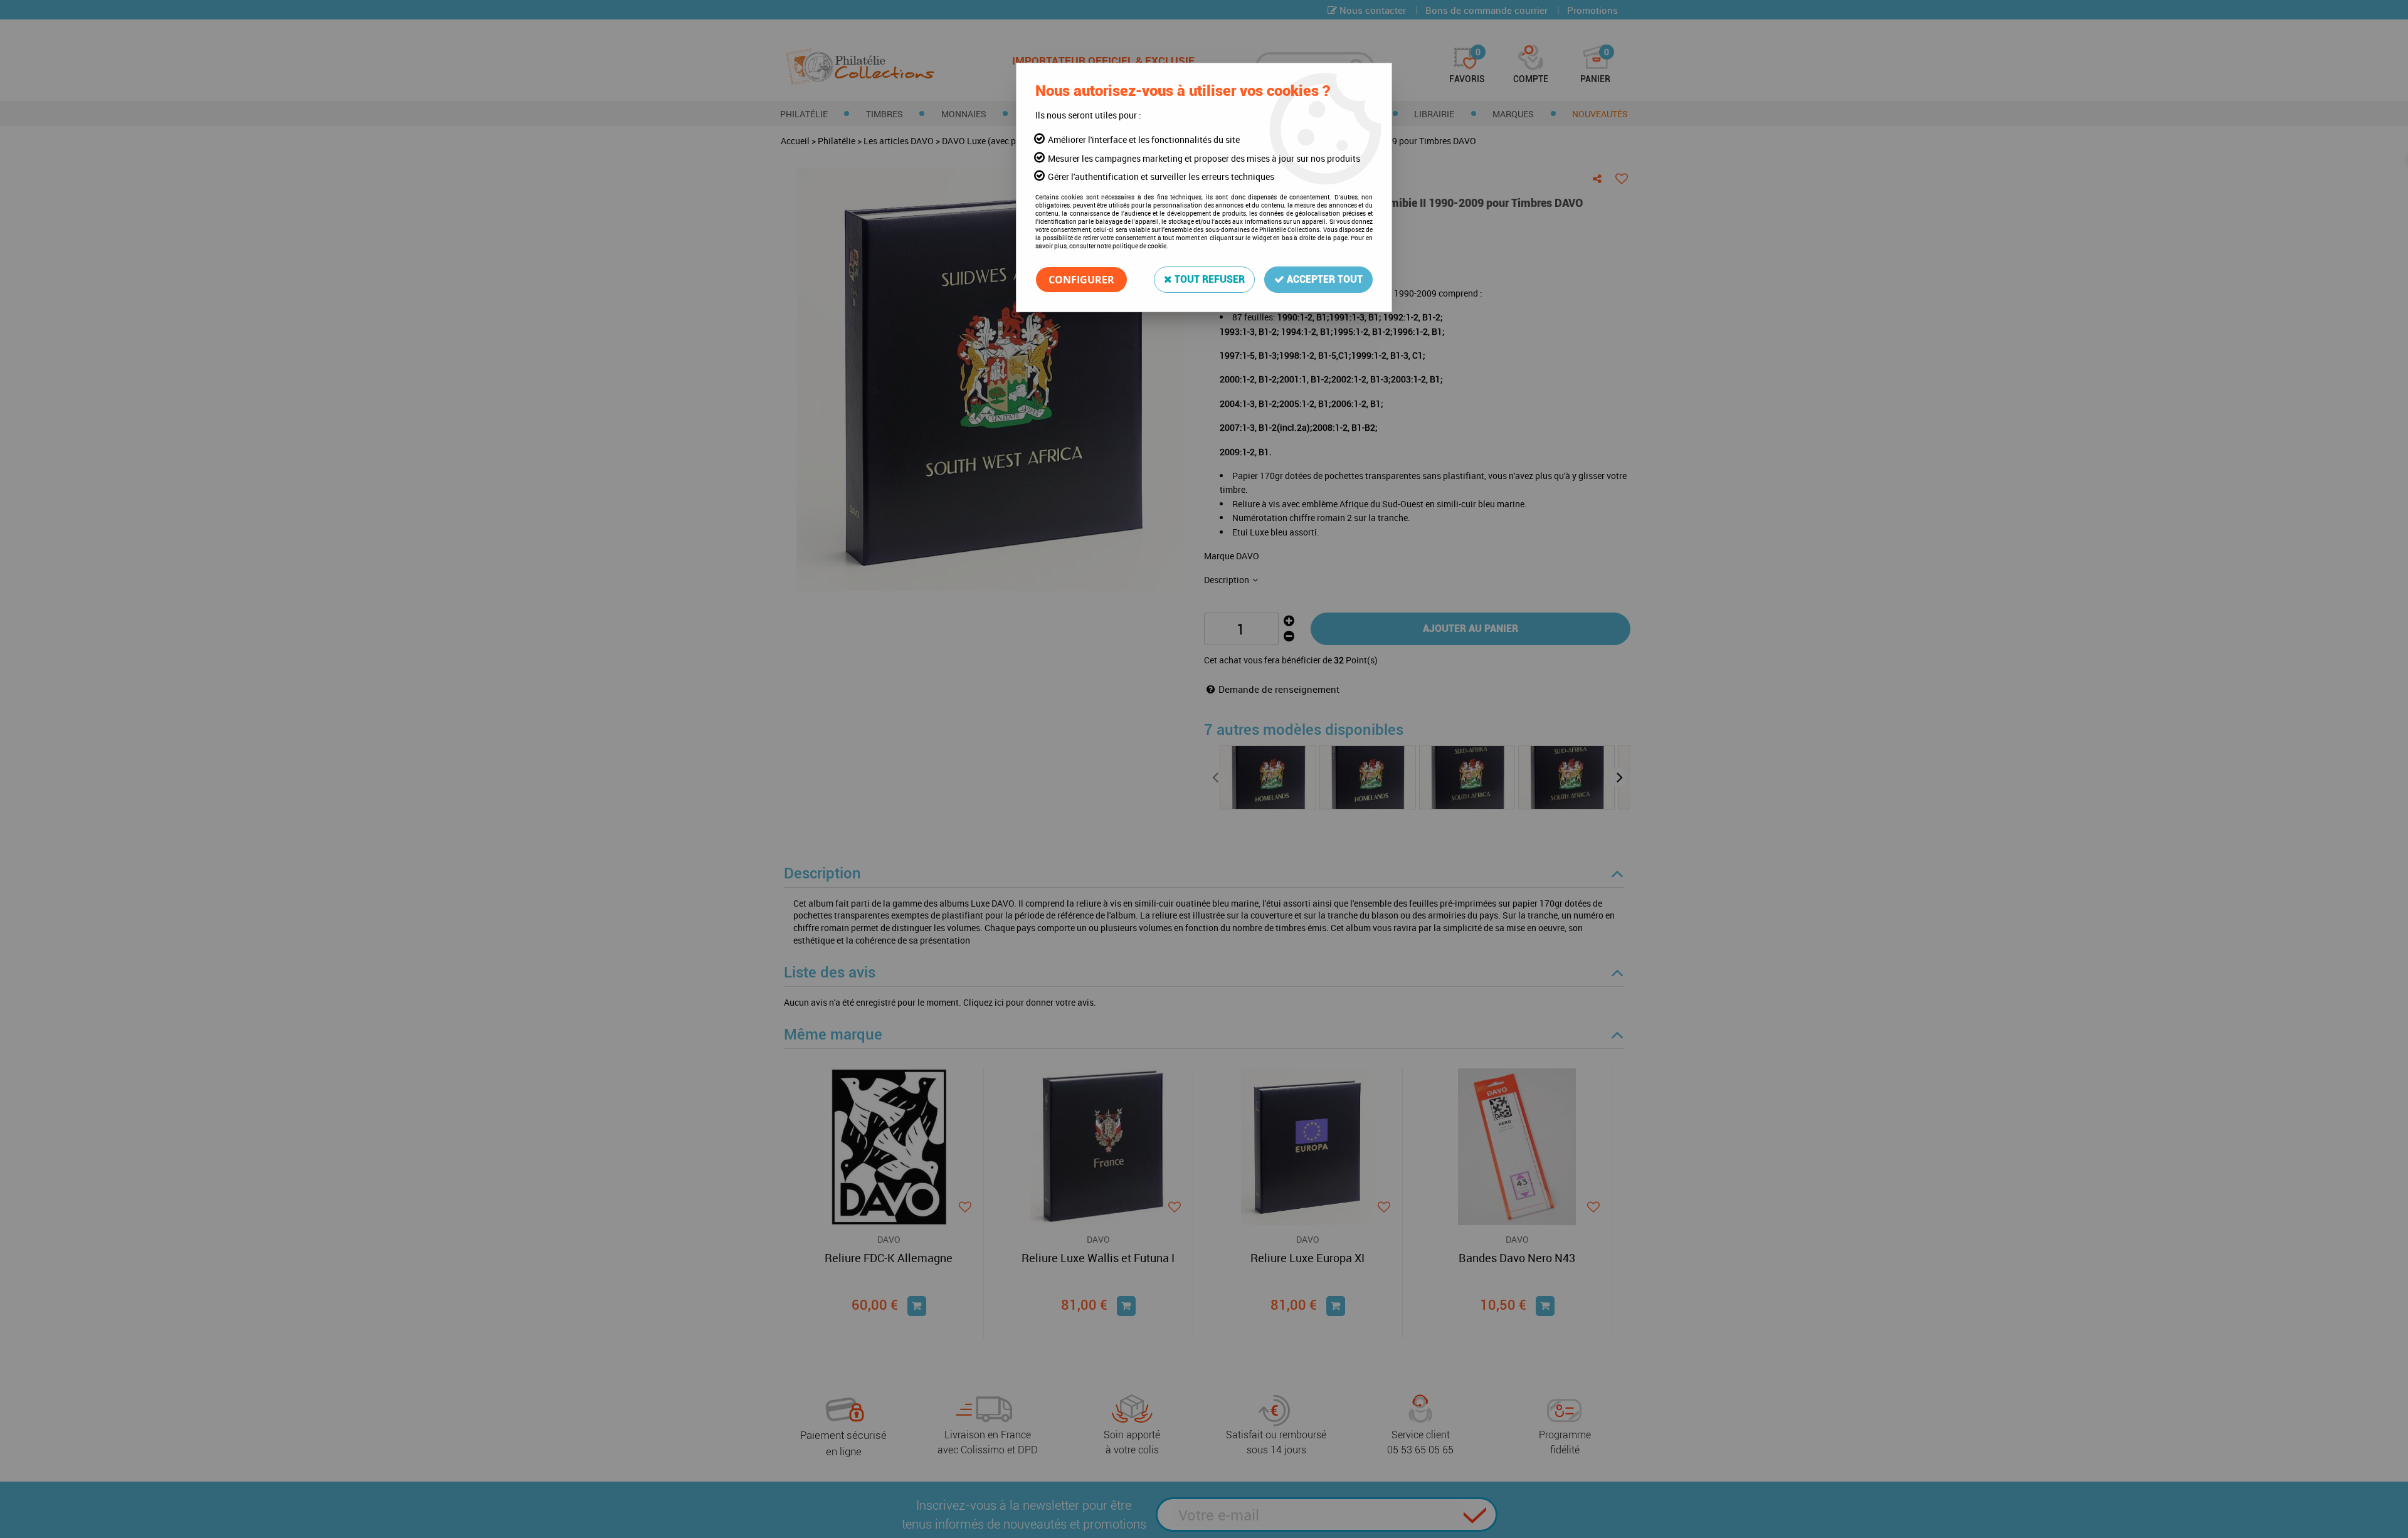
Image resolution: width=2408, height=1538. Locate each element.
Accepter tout (1323, 279)
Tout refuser (1208, 279)
